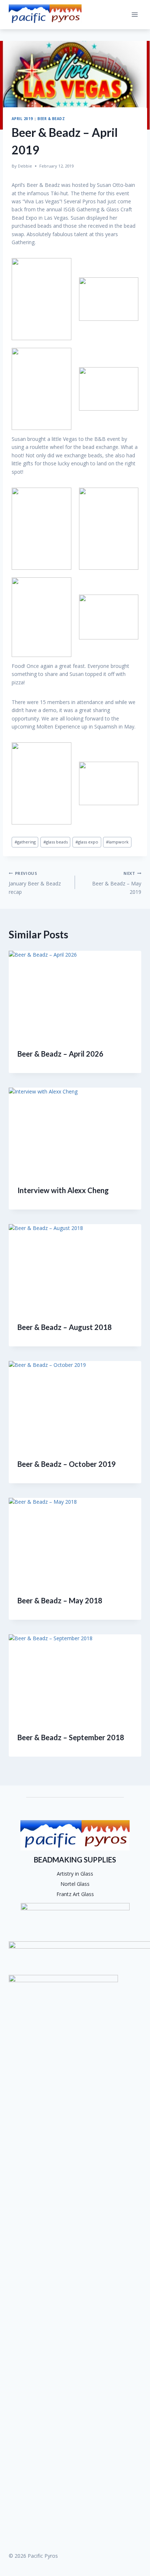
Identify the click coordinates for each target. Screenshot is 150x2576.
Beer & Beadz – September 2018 (71, 1737)
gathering (25, 842)
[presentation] (75, 995)
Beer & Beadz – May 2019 (117, 883)
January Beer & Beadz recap (35, 883)
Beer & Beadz (51, 119)
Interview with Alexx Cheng (63, 1190)
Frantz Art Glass (75, 1894)
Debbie (25, 166)
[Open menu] (135, 14)
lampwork (117, 842)
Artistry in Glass (75, 1874)
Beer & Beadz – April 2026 (60, 1054)
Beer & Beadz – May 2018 (60, 1600)
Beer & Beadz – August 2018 (65, 1327)
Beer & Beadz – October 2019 (67, 1464)
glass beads (56, 842)
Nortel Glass (75, 1884)
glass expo (87, 842)
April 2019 (22, 119)
